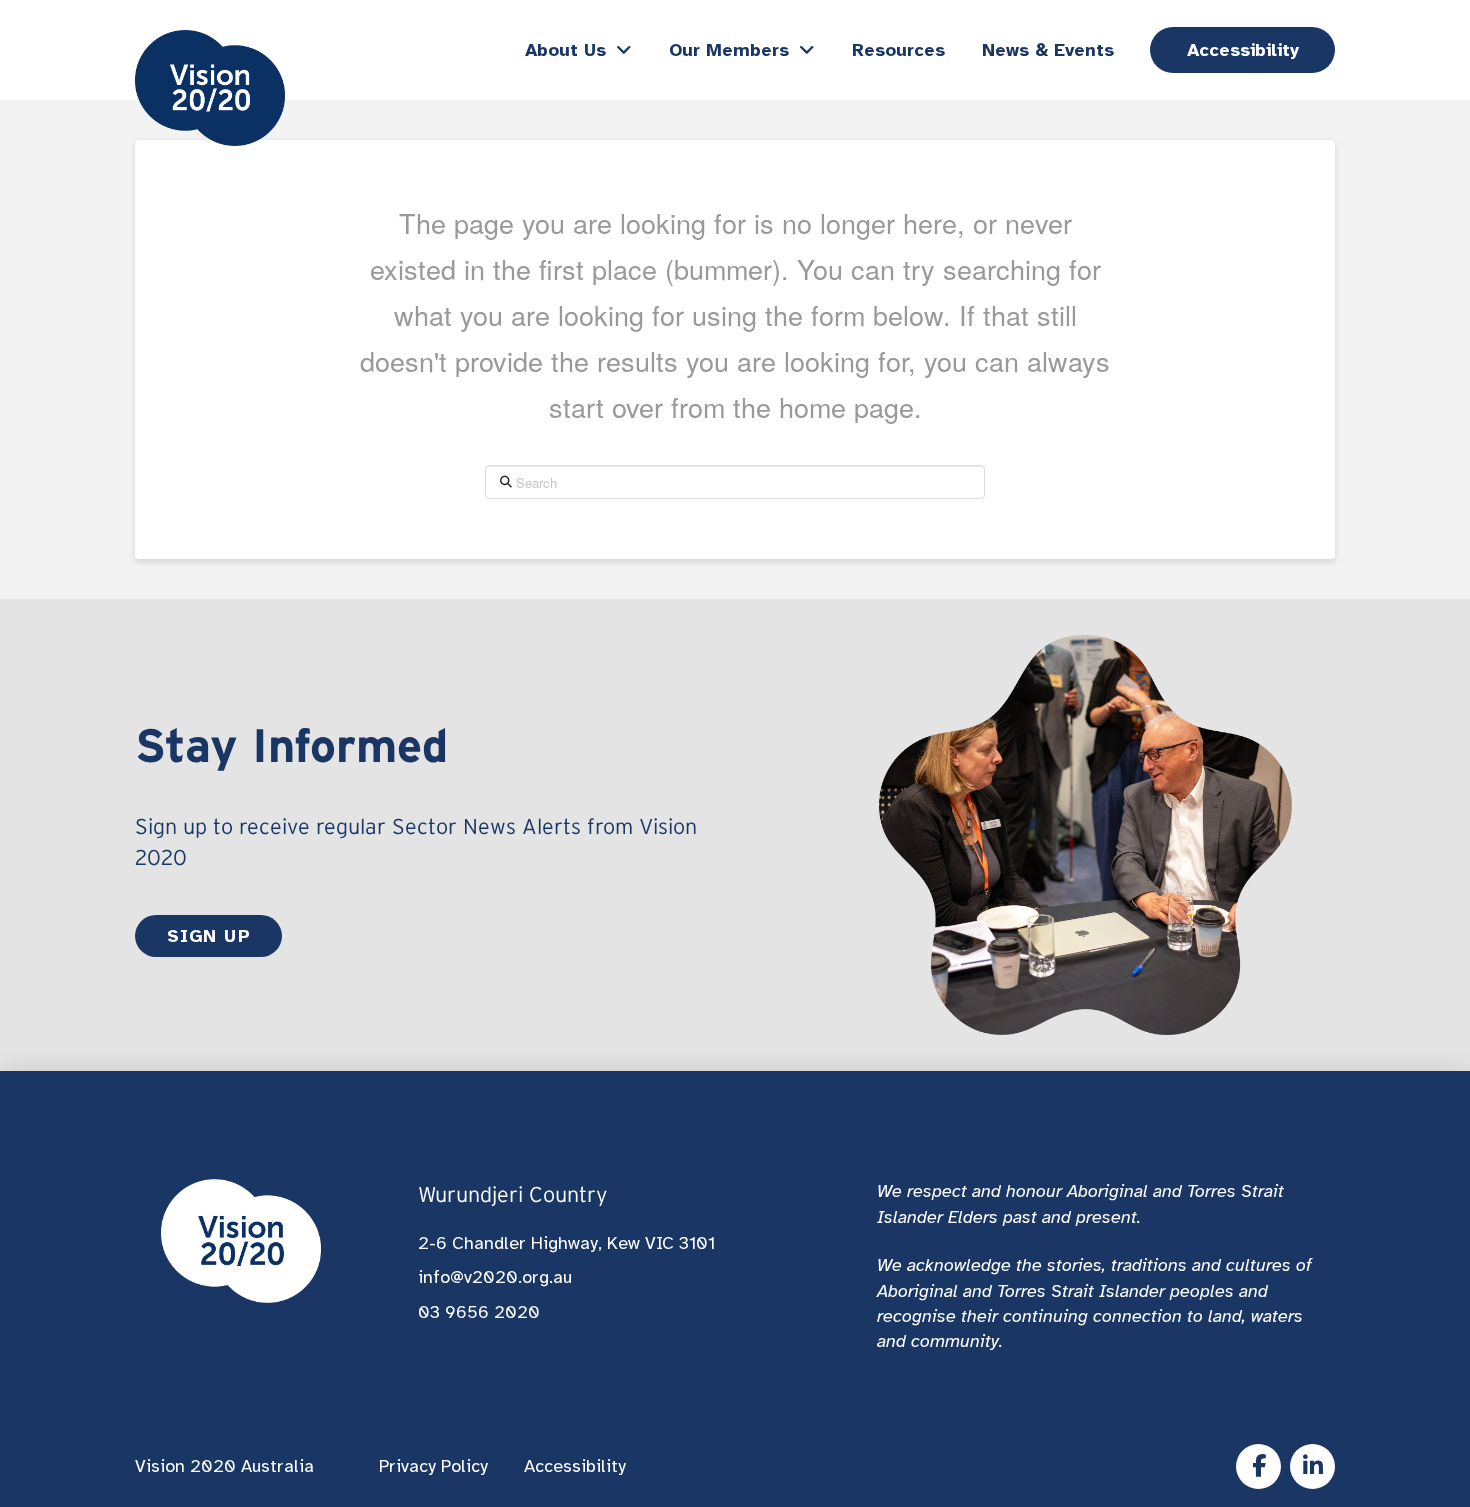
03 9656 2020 (479, 1312)
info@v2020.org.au (495, 1277)
